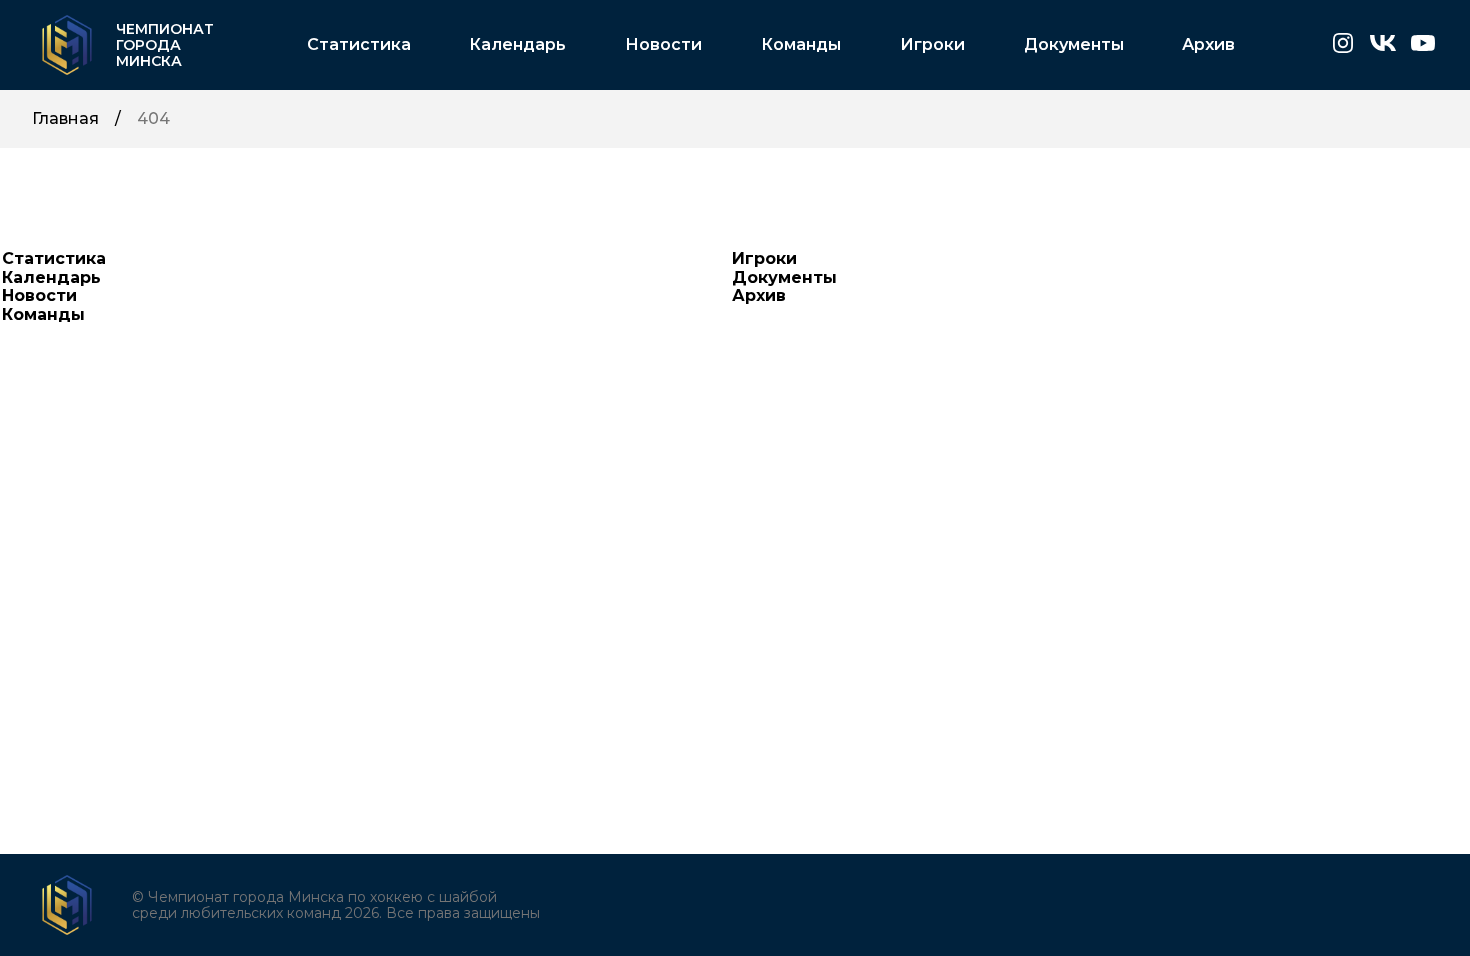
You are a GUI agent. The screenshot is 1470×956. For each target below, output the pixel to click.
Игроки (932, 45)
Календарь (517, 45)
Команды (801, 45)
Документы (1074, 45)
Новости (663, 45)
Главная (65, 119)
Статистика (359, 45)
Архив (1208, 45)
